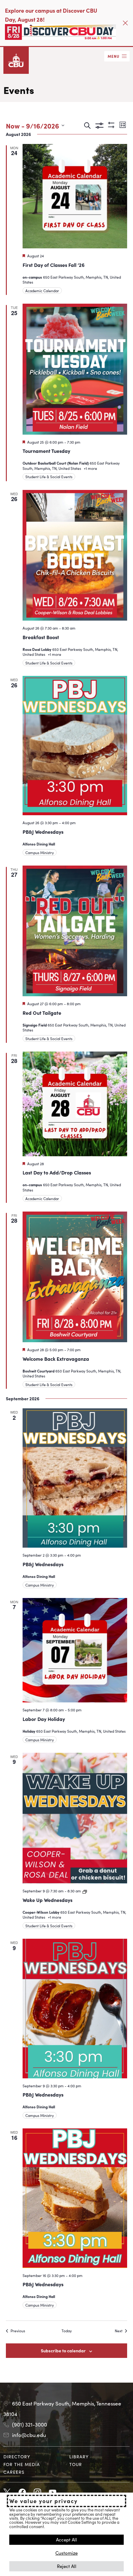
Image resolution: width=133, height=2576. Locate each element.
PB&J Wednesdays (43, 832)
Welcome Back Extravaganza (56, 1359)
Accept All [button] (66, 2539)
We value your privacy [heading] (43, 2501)
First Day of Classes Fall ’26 (54, 265)
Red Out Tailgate (42, 1013)
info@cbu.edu (29, 2435)
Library (79, 2456)
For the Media (22, 2464)
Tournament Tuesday (46, 451)
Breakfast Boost (41, 637)
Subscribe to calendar (63, 2350)
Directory (17, 2456)
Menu (114, 56)
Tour (76, 2464)
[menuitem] (34, 2457)
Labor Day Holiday (44, 1719)
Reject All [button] (67, 2566)
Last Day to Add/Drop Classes (57, 1172)
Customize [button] (66, 2553)
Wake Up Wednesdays (47, 1900)
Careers (14, 2472)
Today (67, 2331)
